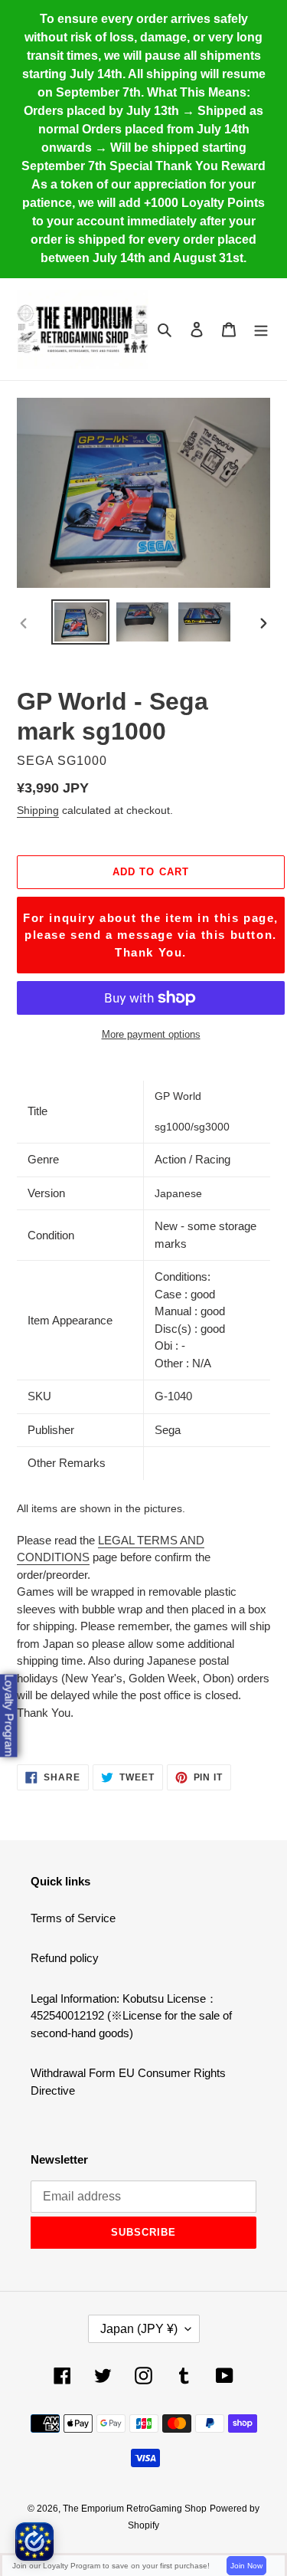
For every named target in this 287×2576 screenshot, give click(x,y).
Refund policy (65, 1958)
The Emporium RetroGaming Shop (135, 2509)
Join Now (246, 2566)
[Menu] (261, 329)
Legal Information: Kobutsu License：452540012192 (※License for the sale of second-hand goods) (131, 2016)
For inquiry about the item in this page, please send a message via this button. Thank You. (151, 935)
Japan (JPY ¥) (139, 2329)
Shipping (38, 810)
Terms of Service (73, 1918)
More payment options (151, 1034)
